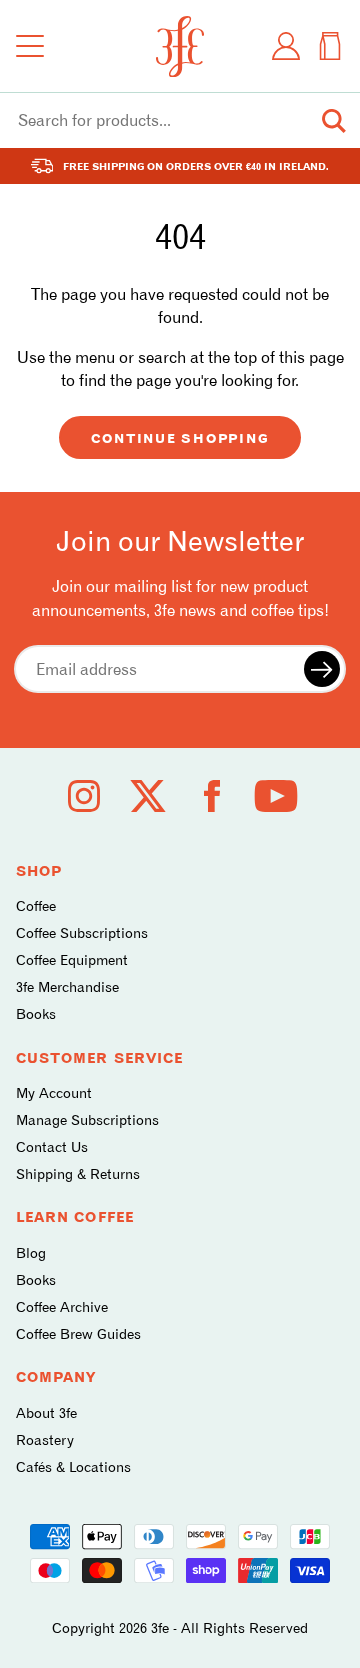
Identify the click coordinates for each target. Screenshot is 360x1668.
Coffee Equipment (72, 959)
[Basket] (330, 46)
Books (36, 1013)
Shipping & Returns (78, 1173)
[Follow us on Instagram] (84, 796)
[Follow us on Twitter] (148, 796)
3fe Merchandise (67, 986)
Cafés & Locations (73, 1466)
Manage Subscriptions (87, 1119)
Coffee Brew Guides (78, 1333)
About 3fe (46, 1412)
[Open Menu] (30, 46)
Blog (31, 1252)
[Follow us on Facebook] (212, 796)
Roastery (45, 1439)
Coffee (36, 905)
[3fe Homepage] (180, 46)
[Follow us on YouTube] (276, 796)
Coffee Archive (62, 1306)
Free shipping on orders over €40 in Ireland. (196, 166)
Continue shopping (180, 438)
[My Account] (286, 46)
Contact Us (52, 1146)
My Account (54, 1092)
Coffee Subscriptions (82, 932)
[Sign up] (322, 669)
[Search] (334, 121)
